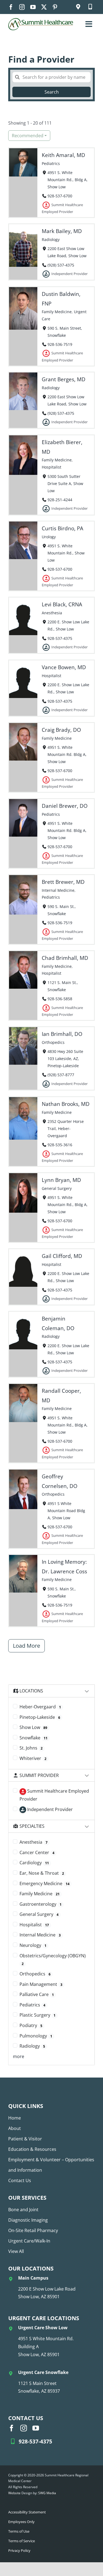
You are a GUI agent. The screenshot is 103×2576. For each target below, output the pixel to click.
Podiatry (31, 2025)
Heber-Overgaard (40, 1707)
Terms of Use (19, 2531)
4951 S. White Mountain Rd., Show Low (66, 553)
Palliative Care (37, 1994)
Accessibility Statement (27, 2512)
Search (52, 92)
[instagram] (22, 7)
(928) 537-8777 (61, 1075)
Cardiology (34, 1863)
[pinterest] (55, 7)
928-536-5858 (60, 999)
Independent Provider (49, 1809)
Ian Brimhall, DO (62, 1034)
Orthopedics (53, 1042)
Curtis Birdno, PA (62, 528)
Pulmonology (36, 2036)
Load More (27, 1646)
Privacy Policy (19, 2550)
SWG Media (47, 2493)
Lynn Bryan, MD (61, 1180)
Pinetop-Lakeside (40, 1717)
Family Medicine (57, 312)
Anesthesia (52, 613)
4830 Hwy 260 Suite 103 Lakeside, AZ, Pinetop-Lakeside (65, 1059)
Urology (49, 537)
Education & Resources (32, 2149)
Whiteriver (33, 1758)
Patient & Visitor (25, 2139)
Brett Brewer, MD (63, 882)
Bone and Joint (23, 2210)
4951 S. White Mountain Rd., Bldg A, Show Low (68, 180)
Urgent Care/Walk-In (29, 2241)
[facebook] (11, 7)
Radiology (51, 239)
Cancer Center (37, 1852)
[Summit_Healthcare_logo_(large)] (41, 20)
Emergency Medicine (44, 1883)
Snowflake (34, 1738)
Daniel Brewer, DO (65, 806)
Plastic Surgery (37, 2015)
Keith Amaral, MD (63, 155)
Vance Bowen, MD (64, 667)
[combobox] (51, 77)
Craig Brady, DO (61, 730)
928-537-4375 (60, 638)
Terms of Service (22, 2541)
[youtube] (33, 7)
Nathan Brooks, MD (66, 1104)
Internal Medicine (58, 890)
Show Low (33, 1727)
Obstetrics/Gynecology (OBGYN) (53, 1960)
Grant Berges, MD (64, 379)
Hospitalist (51, 467)
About (15, 2128)
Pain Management (41, 1984)
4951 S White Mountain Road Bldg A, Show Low (66, 1511)
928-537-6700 (60, 196)
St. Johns (31, 1748)
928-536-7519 (60, 344)
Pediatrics (51, 163)
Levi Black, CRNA (62, 604)
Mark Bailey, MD (62, 231)
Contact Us (20, 2180)
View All (16, 2251)
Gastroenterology (41, 1904)
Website (14, 2493)
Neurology (33, 1945)
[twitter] (44, 7)
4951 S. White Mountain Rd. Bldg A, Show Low (67, 754)
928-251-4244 (60, 499)
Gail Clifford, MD (62, 1256)
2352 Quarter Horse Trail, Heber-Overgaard (66, 1129)
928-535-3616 (60, 1145)
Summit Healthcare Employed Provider (54, 1795)
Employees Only (21, 2522)
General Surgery (57, 1188)
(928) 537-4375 (61, 265)
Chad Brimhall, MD (65, 958)
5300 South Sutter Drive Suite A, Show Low (65, 483)
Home (15, 2118)
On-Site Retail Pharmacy (33, 2230)
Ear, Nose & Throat (42, 1873)
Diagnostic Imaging (28, 2220)
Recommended (28, 136)
